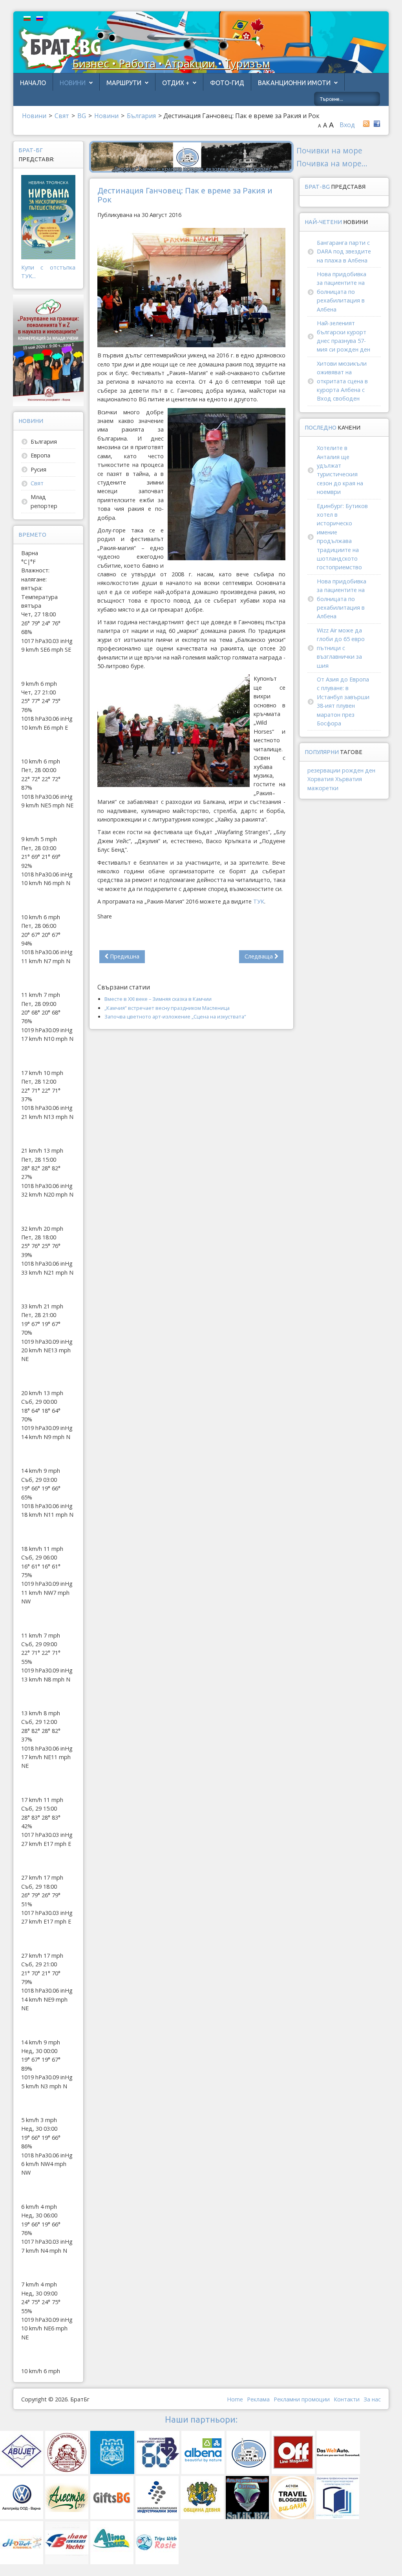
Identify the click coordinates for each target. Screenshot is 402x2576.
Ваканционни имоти (294, 83)
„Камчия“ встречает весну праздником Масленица (167, 1008)
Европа (40, 455)
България (44, 442)
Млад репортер (44, 501)
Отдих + (176, 83)
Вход (347, 125)
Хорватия (321, 779)
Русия (38, 469)
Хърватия (349, 779)
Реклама (258, 2399)
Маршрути (124, 83)
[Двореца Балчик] (191, 156)
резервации (324, 770)
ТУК (259, 901)
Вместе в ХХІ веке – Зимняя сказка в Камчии (158, 999)
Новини (73, 83)
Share (105, 916)
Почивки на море (329, 150)
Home (235, 2399)
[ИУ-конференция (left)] (48, 350)
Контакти (347, 2399)
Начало (33, 83)
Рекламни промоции (302, 2399)
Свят (37, 483)
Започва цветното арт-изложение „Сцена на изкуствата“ (175, 1017)
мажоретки (323, 788)
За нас (372, 2399)
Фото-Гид (227, 83)
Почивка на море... (332, 163)
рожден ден (359, 770)
